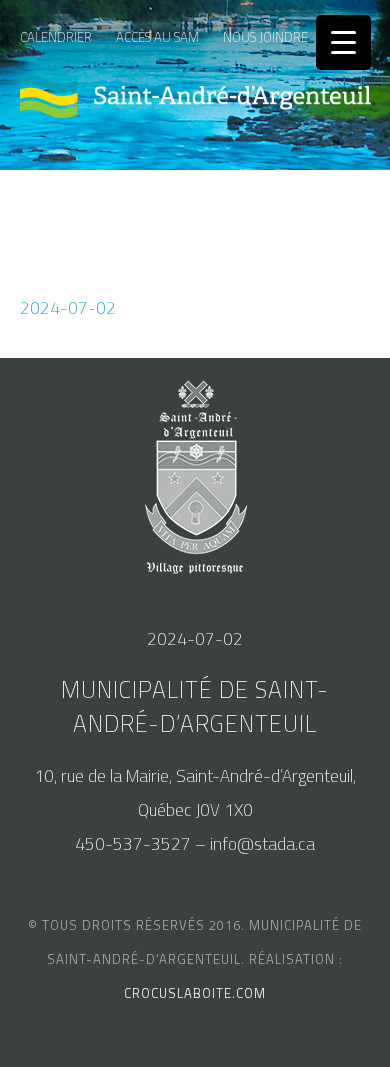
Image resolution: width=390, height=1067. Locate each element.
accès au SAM (157, 37)
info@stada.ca (262, 844)
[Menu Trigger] (343, 42)
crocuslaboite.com (195, 993)
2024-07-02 (68, 308)
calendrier (56, 37)
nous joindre (265, 37)
